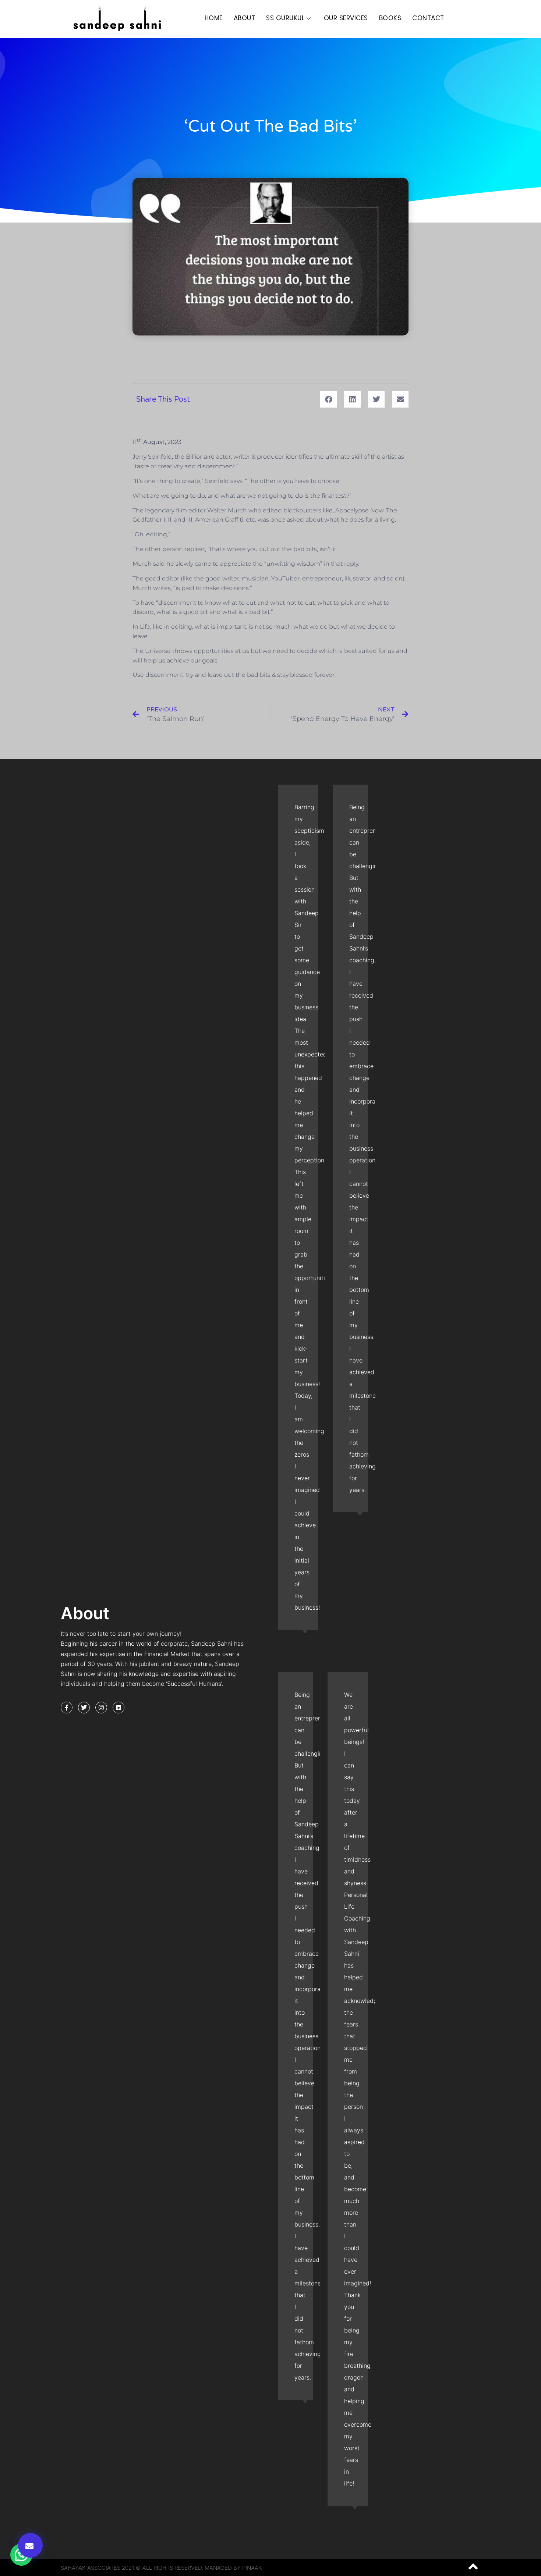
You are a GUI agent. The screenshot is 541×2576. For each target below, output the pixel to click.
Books (390, 18)
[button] (30, 2545)
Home (214, 18)
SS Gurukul (285, 18)
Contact (428, 18)
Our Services (346, 18)
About (245, 18)
